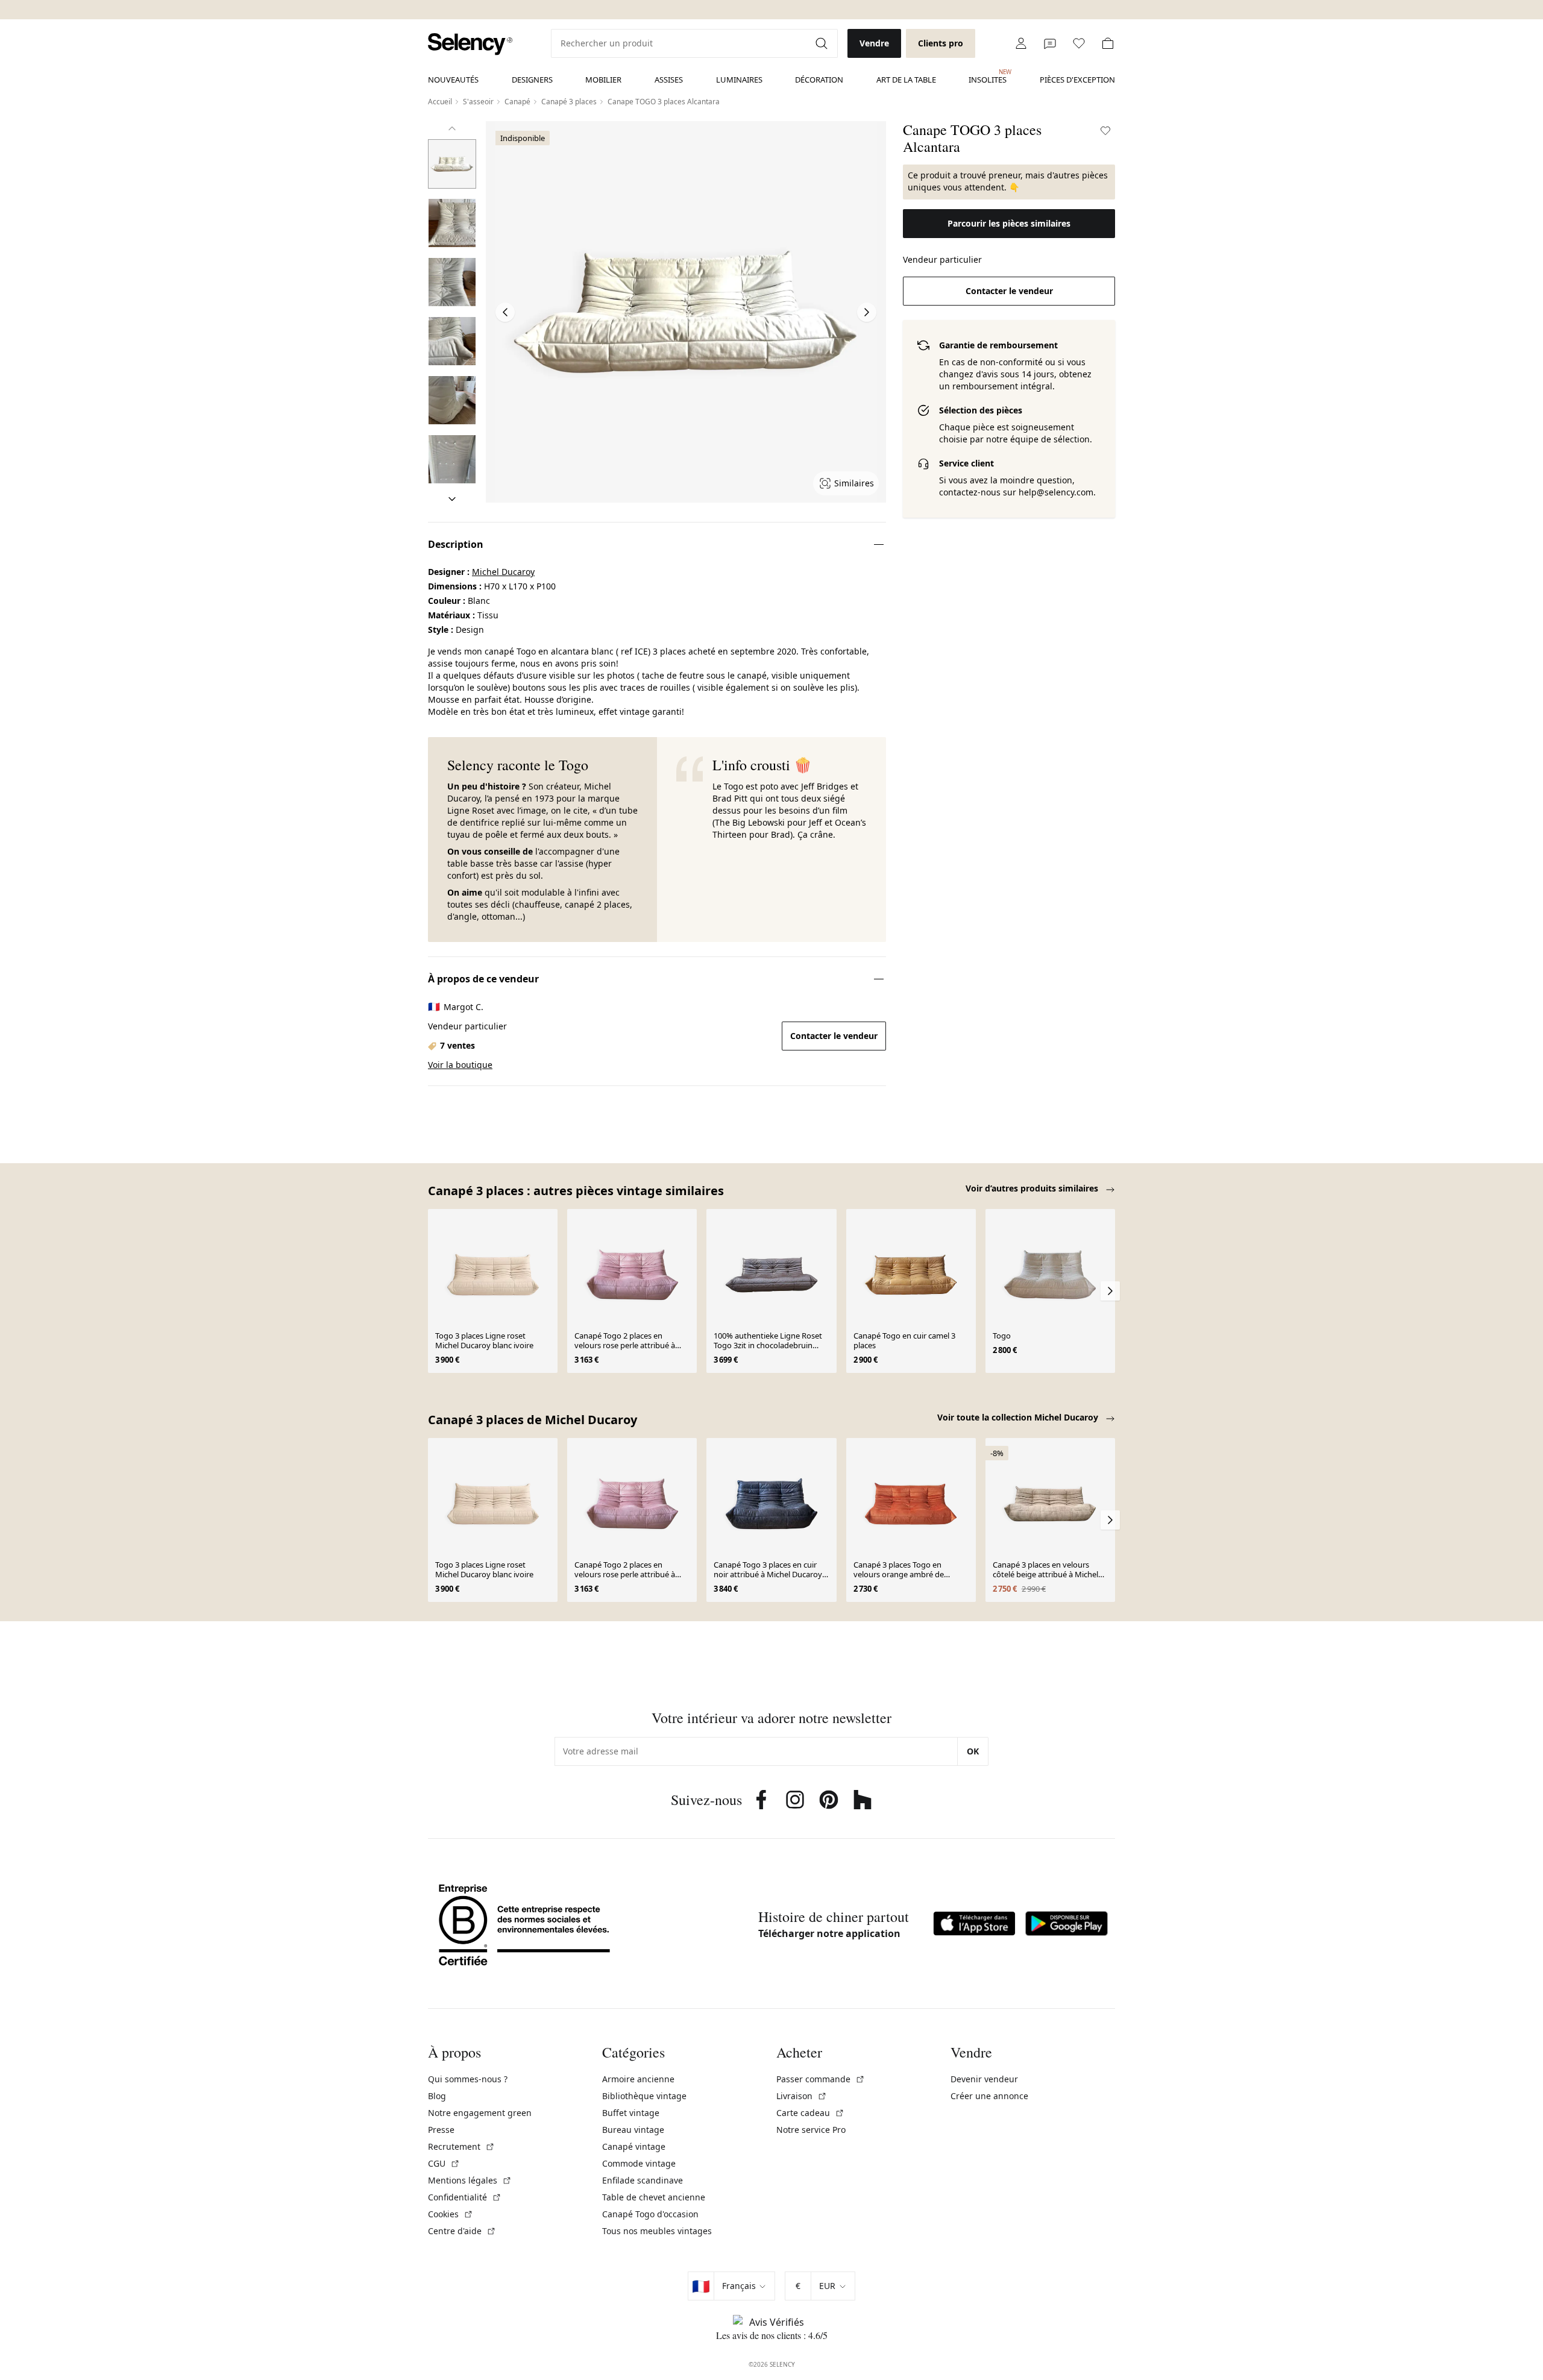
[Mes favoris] (1079, 43)
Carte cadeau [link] (810, 2113)
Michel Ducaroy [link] (503, 572)
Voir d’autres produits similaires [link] (1033, 1188)
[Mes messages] (1050, 43)
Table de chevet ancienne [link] (654, 2197)
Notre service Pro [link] (811, 2130)
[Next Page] (867, 312)
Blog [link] (437, 2096)
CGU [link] (444, 2163)
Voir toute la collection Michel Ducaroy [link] (1019, 1417)
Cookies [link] (451, 2214)
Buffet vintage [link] (631, 2113)
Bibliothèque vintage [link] (644, 2096)
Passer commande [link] (821, 2079)
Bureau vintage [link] (633, 2130)
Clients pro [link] (941, 43)
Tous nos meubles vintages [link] (657, 2231)
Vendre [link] (874, 43)
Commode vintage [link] (639, 2163)
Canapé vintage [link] (634, 2146)
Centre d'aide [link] (462, 2231)
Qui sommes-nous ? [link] (468, 2079)
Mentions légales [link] (470, 2180)
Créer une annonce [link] (989, 2096)
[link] (470, 44)
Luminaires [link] (739, 80)
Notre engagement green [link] (480, 2113)
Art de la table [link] (906, 80)
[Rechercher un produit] (823, 43)
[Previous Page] (505, 312)
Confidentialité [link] (465, 2197)
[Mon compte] (1021, 43)
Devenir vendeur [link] (984, 2079)
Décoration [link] (819, 80)
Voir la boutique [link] (460, 1065)
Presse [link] (441, 2130)
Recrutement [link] (461, 2146)
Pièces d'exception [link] (1077, 80)
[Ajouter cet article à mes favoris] (1105, 131)
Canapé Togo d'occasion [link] (650, 2214)
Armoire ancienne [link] (638, 2079)
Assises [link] (669, 80)
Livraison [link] (802, 2096)
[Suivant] (452, 499)
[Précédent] (452, 128)
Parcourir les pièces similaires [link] (1009, 223)
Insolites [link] (988, 77)
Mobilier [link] (603, 80)
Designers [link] (532, 80)
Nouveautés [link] (453, 80)
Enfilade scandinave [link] (643, 2180)
